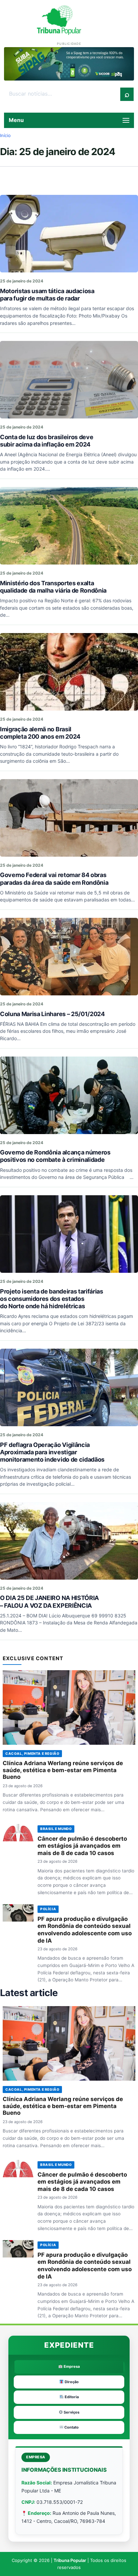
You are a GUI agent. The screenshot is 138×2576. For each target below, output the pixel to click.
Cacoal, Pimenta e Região (32, 1753)
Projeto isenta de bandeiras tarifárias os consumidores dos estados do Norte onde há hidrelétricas (52, 1299)
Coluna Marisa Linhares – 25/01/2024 (52, 1014)
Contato (71, 2427)
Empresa (71, 2366)
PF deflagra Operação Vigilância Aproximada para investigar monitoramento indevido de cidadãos (52, 1452)
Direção (71, 2382)
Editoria (71, 2397)
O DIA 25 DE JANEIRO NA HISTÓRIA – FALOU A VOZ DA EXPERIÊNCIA (49, 1602)
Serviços (71, 2412)
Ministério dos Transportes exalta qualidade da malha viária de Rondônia (53, 587)
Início (5, 135)
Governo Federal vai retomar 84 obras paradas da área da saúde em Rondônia (54, 879)
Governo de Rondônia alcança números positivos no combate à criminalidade (55, 1156)
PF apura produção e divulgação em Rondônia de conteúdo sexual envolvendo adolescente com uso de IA (85, 1930)
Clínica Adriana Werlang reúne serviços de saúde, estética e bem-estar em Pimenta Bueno (63, 1770)
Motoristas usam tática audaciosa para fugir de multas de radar (47, 295)
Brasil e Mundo (56, 1829)
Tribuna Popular (70, 2560)
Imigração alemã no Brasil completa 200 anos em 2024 (40, 733)
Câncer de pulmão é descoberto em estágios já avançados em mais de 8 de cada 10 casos (82, 1846)
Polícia (48, 1909)
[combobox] (62, 94)
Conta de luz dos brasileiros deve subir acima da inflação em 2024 (47, 441)
